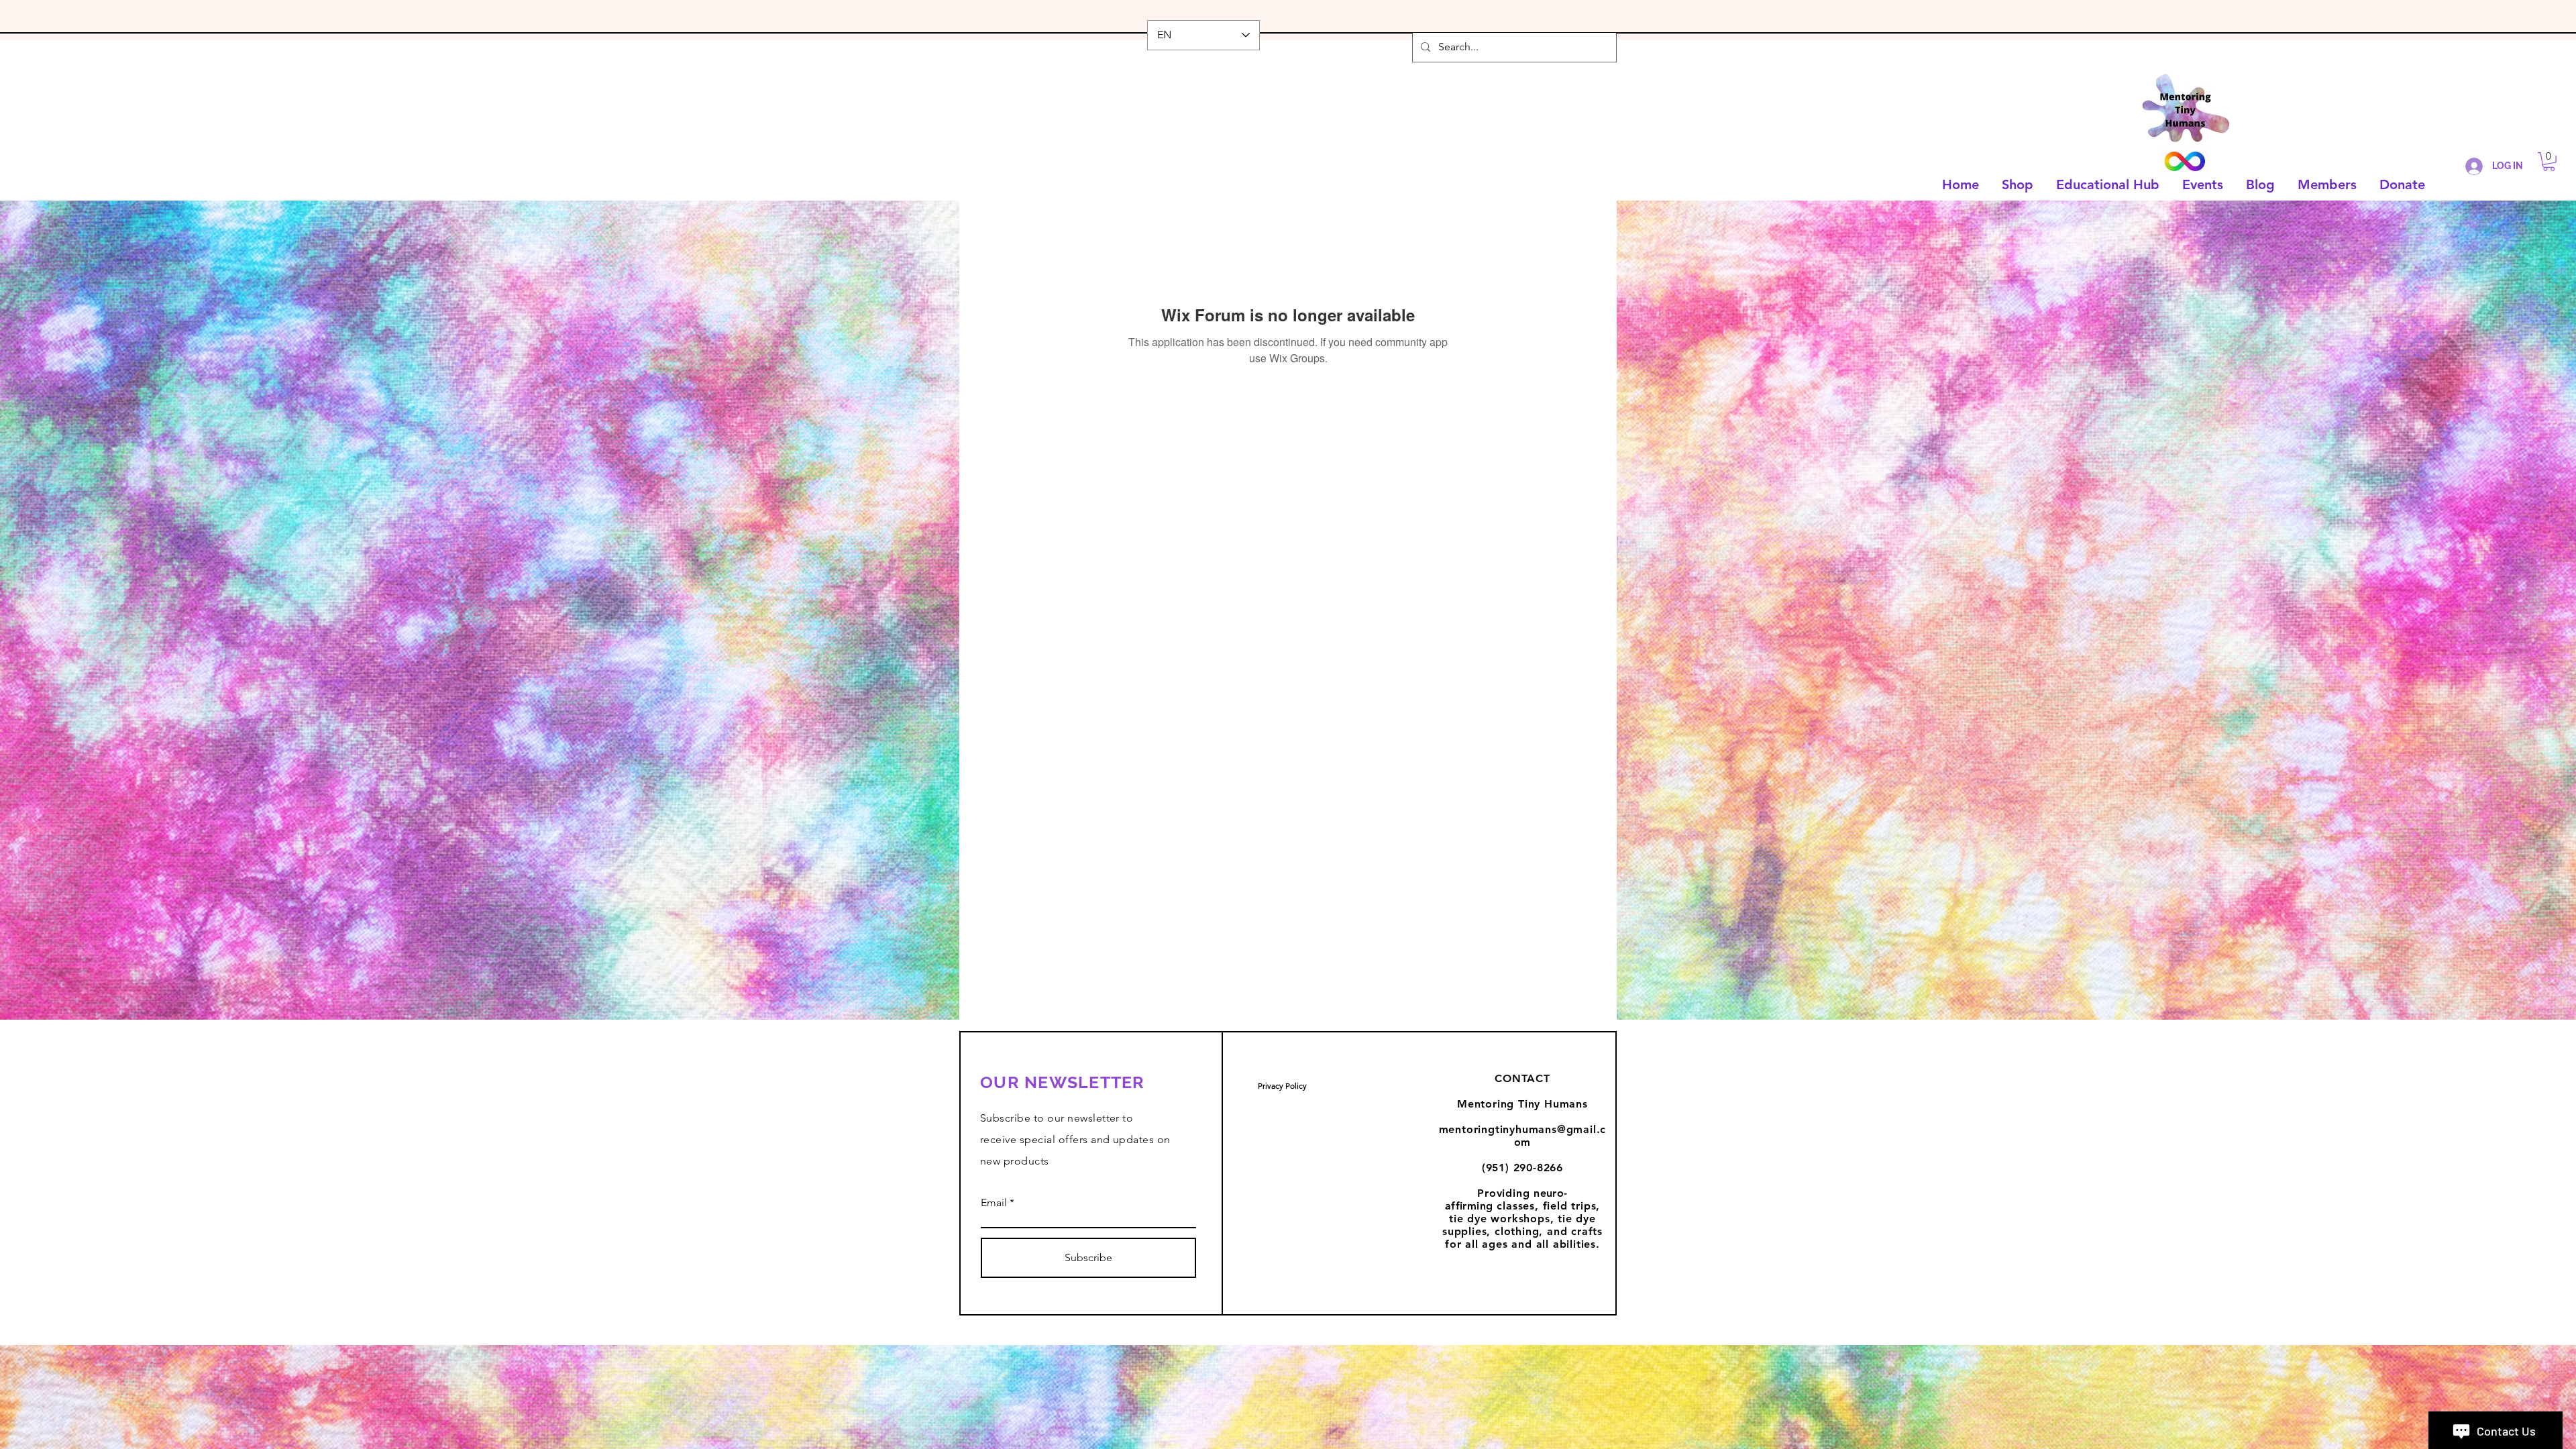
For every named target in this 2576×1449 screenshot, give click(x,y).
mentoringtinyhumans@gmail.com (1523, 1136)
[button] (2549, 162)
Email (994, 1203)
